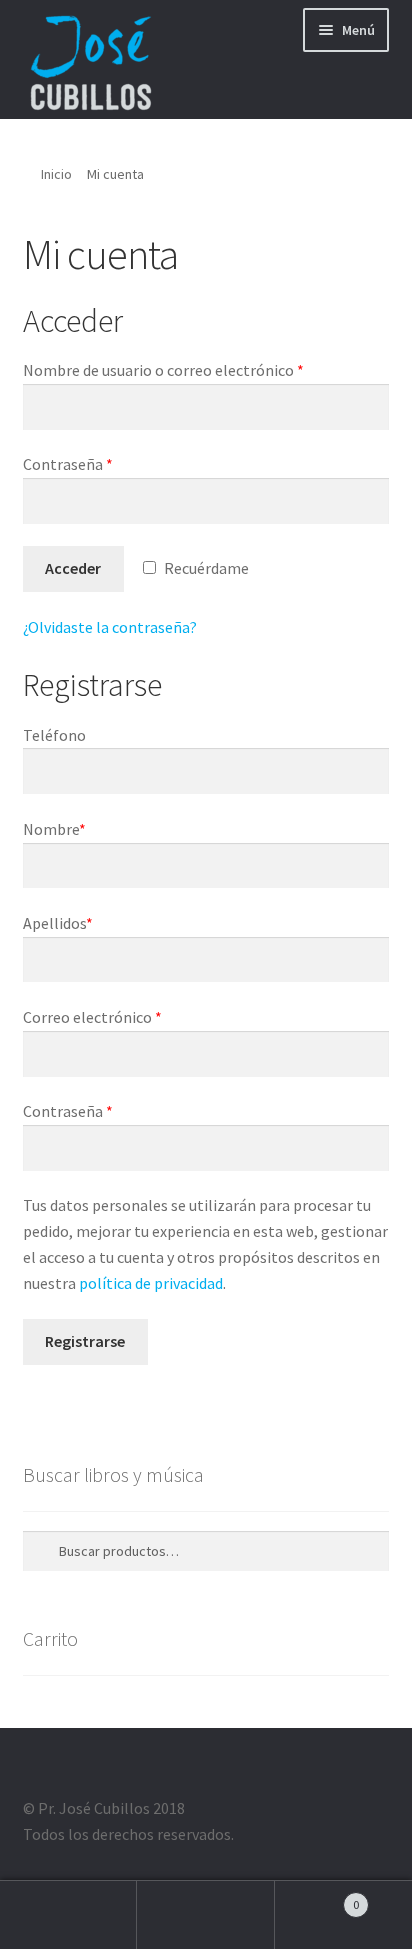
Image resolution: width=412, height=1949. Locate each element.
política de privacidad (151, 1283)
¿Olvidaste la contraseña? (110, 627)
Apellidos (58, 923)
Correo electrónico (92, 1017)
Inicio (56, 174)
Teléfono (54, 735)
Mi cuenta (68, 1915)
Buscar (205, 1915)
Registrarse (85, 1341)
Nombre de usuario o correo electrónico (163, 370)
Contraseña (68, 464)
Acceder (73, 568)
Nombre (54, 829)
